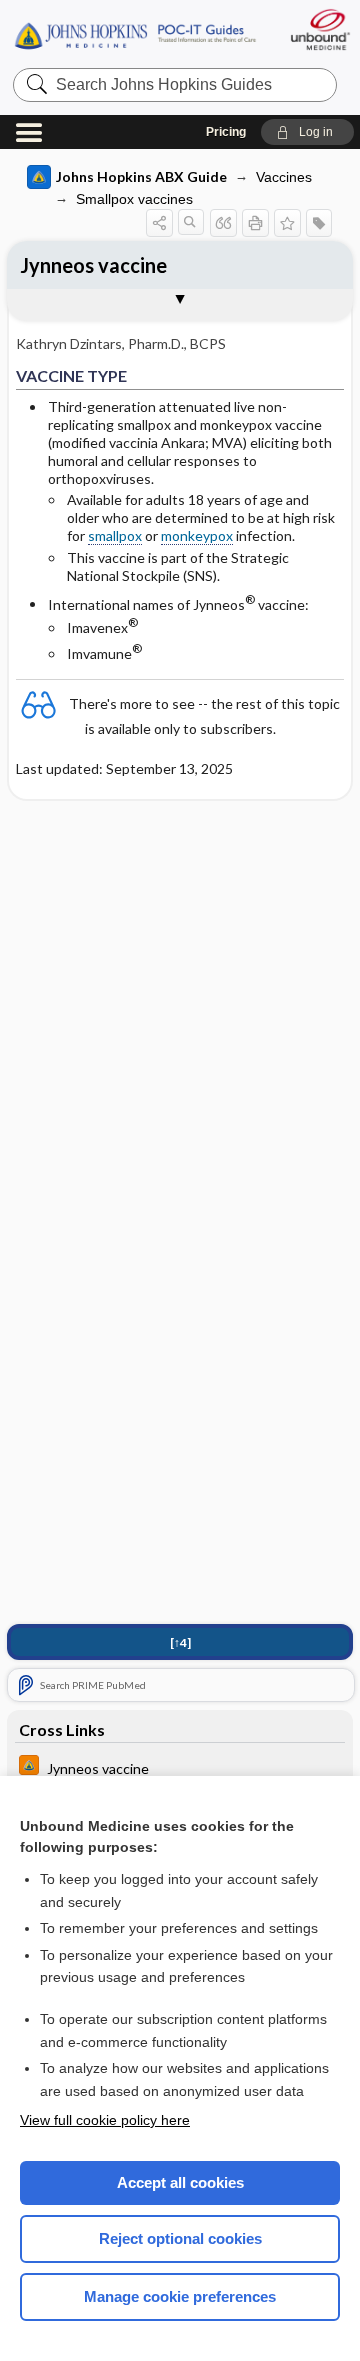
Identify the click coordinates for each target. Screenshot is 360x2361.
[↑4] (180, 1642)
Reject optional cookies (180, 2238)
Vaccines (284, 177)
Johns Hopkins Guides (135, 34)
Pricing (226, 132)
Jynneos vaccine (93, 265)
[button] (307, 132)
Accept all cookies (180, 2182)
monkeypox (197, 535)
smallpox (115, 535)
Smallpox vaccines (134, 199)
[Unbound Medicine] (319, 29)
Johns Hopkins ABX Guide (141, 176)
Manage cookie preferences (180, 2296)
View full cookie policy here (105, 2120)
